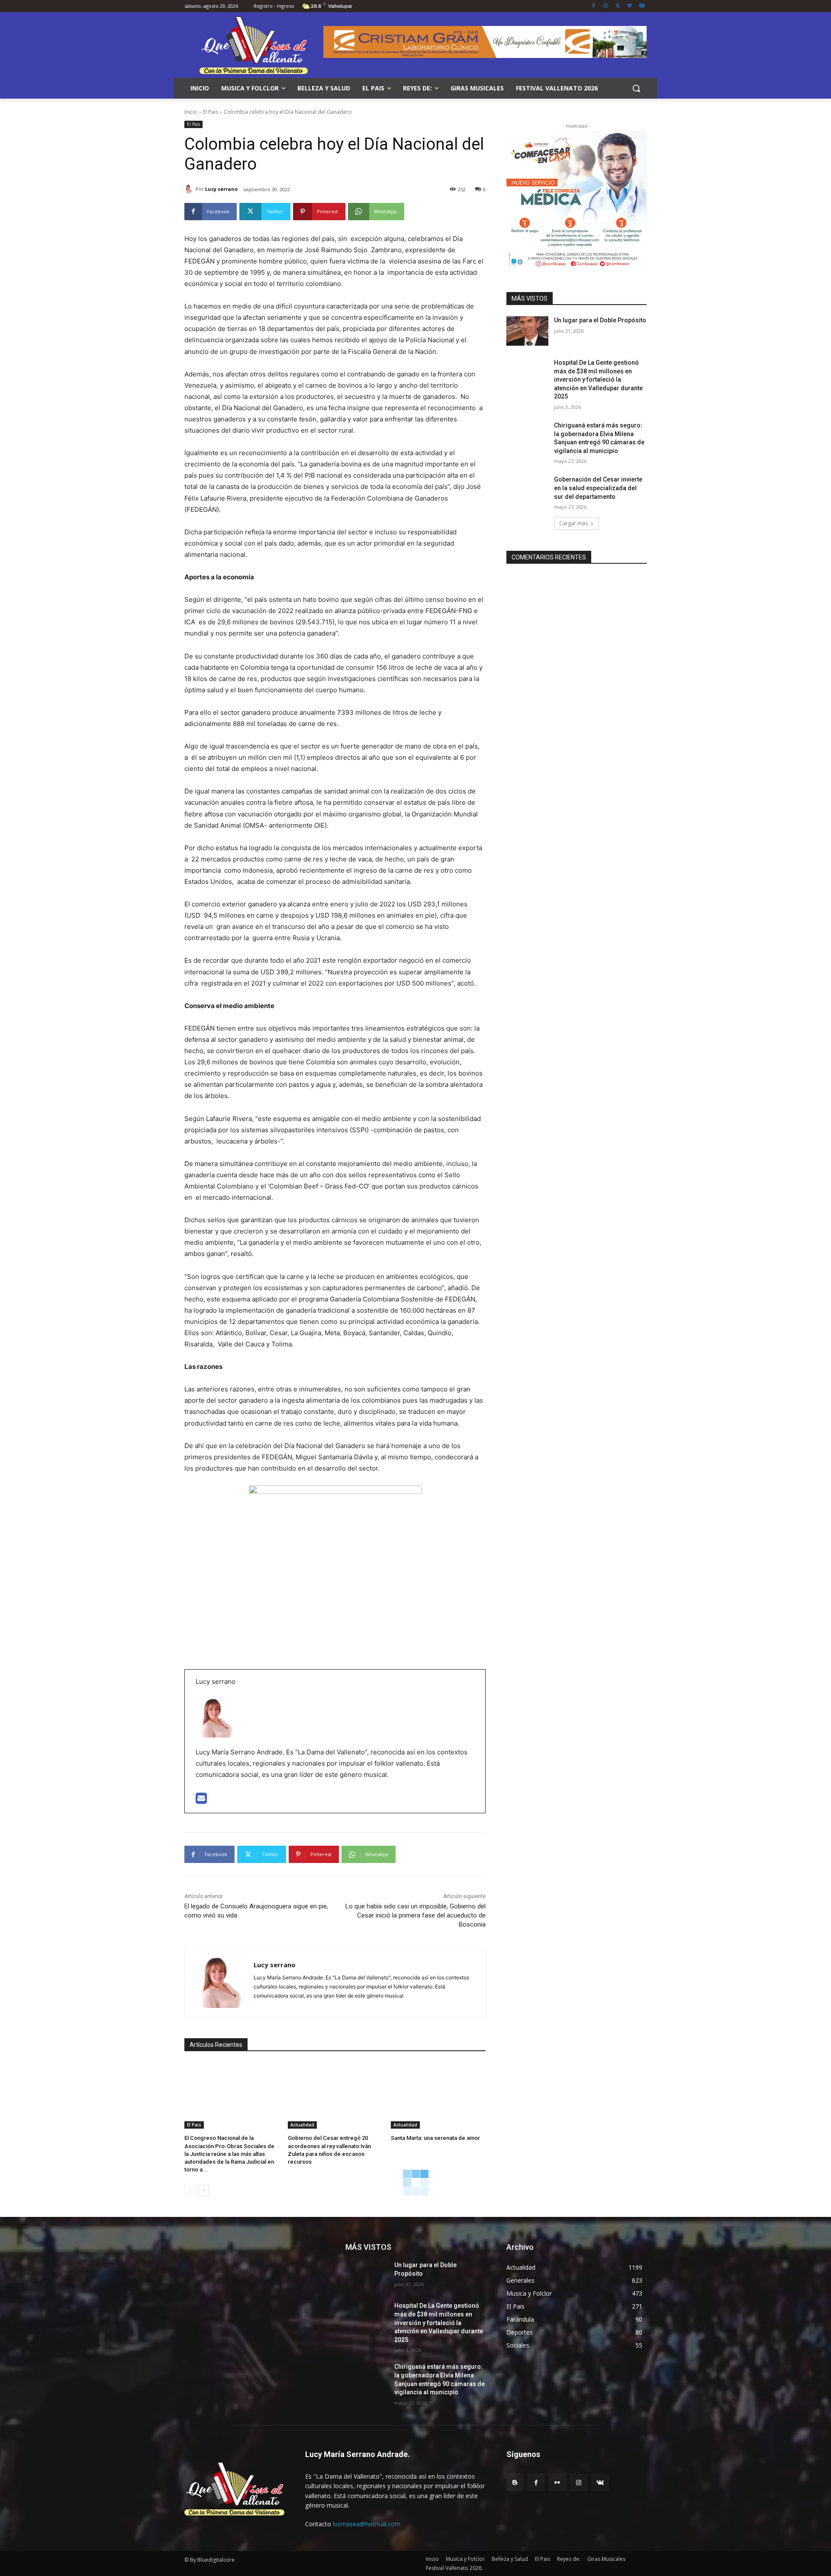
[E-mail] (201, 1800)
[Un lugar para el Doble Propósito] (527, 331)
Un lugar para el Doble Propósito (600, 320)
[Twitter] (618, 6)
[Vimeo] (630, 6)
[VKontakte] (600, 2482)
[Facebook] (594, 6)
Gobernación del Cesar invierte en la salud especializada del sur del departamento (598, 488)
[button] (636, 88)
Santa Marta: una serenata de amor (435, 2138)
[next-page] (204, 2191)
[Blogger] (515, 2482)
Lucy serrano (221, 189)
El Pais (211, 112)
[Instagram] (606, 6)
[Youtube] (642, 6)
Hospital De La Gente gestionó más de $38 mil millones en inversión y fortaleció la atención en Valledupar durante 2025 (598, 379)
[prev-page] (190, 2191)
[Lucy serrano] (190, 189)
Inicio (191, 112)
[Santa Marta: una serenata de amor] (438, 2096)
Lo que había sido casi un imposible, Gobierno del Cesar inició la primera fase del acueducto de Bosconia (415, 1915)
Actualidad (302, 2125)
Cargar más (573, 523)
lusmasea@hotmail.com (367, 2524)
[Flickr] (557, 2482)
